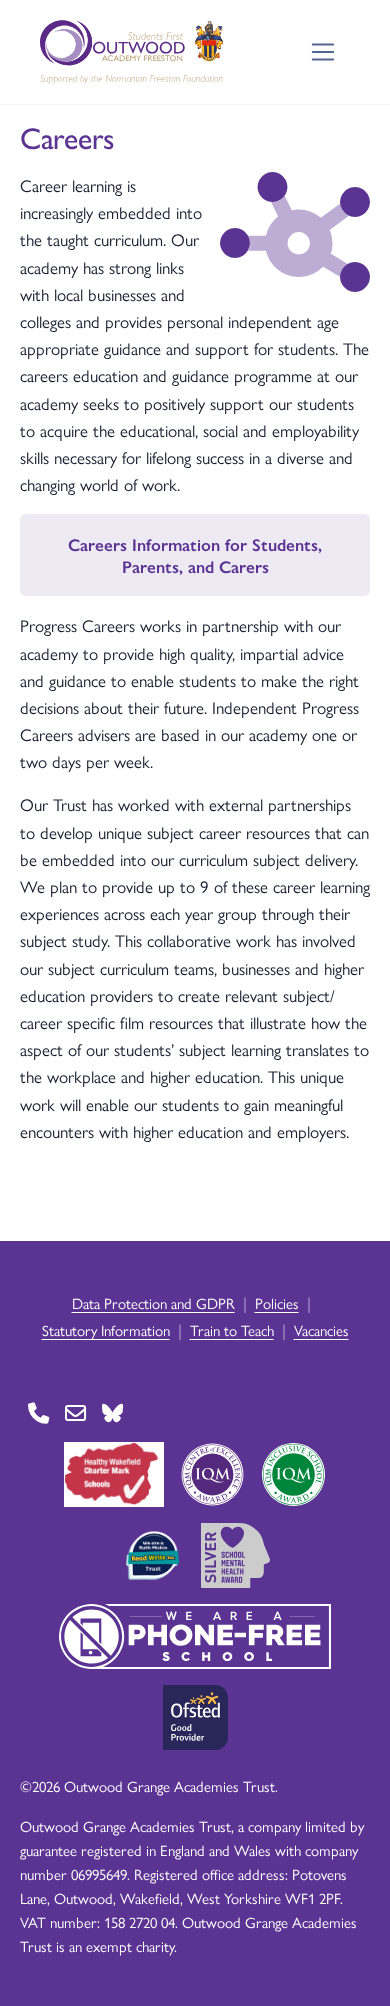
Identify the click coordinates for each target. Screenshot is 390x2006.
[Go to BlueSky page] (112, 1412)
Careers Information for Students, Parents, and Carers (195, 555)
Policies (277, 1302)
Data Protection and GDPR (153, 1302)
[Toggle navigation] (323, 52)
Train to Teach (232, 1329)
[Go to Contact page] (38, 1412)
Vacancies (321, 1329)
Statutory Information (106, 1329)
